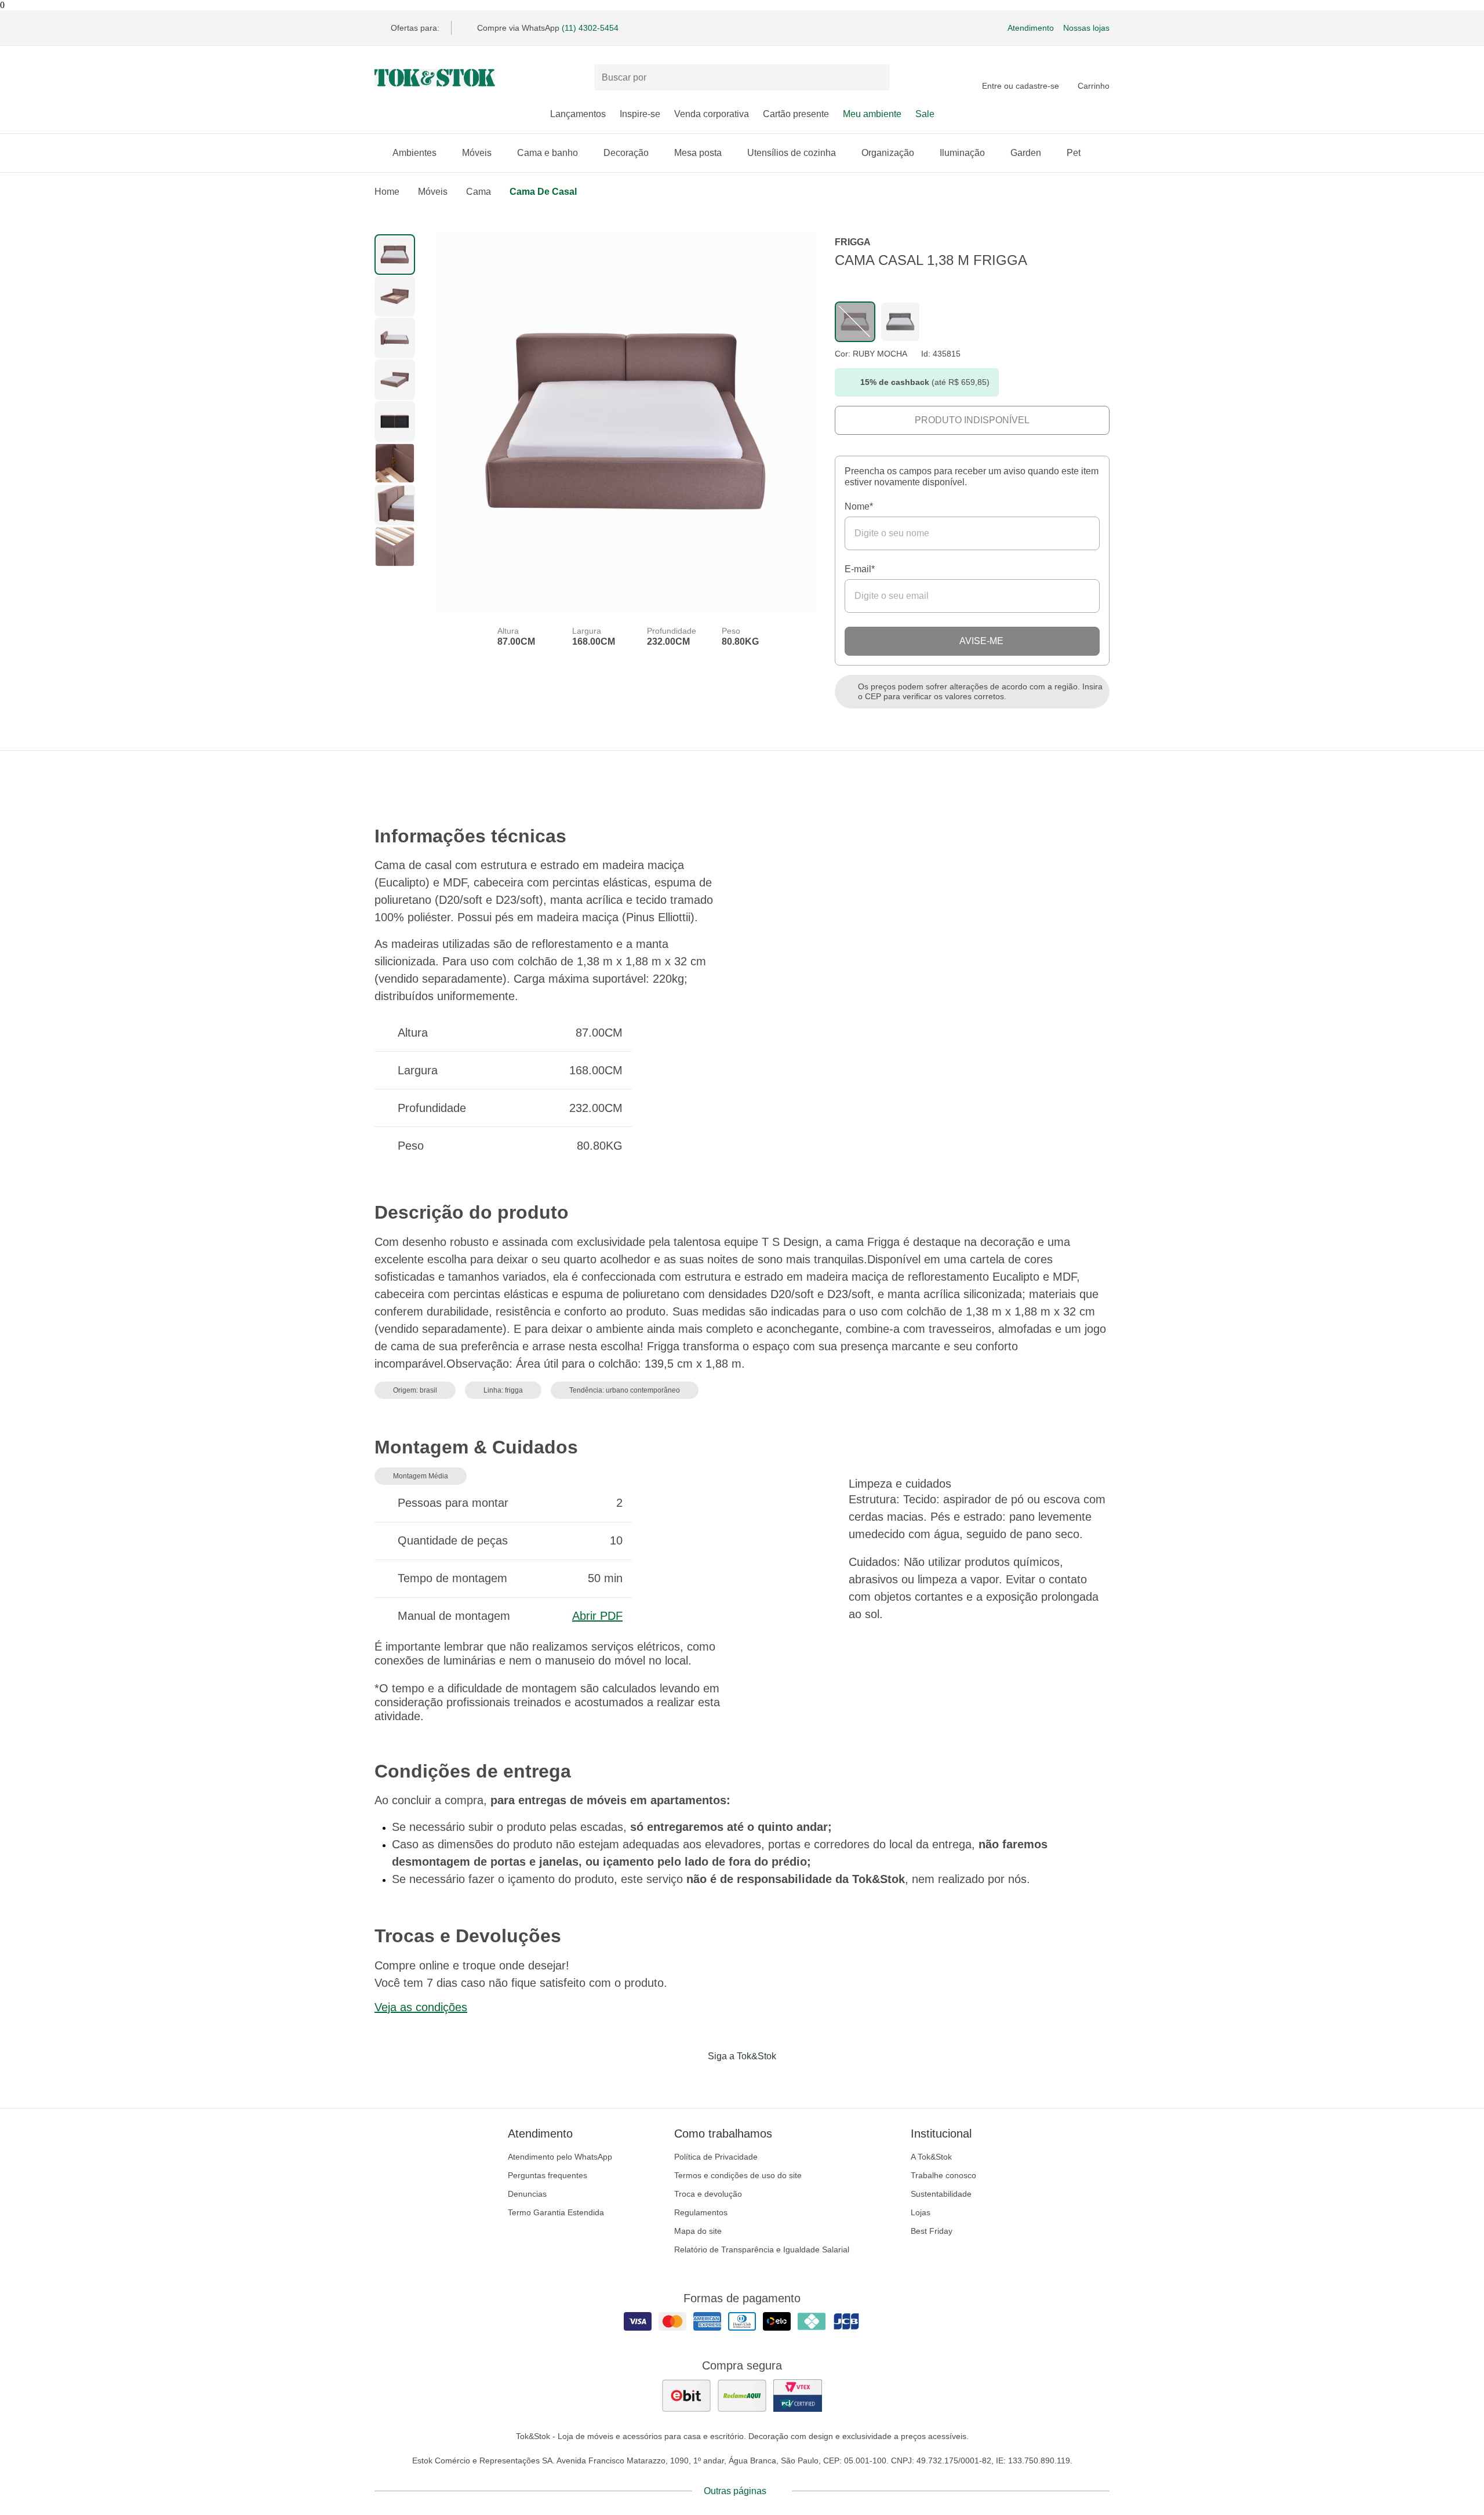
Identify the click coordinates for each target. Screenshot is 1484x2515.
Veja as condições (421, 2007)
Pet (1074, 153)
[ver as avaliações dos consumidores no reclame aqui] (742, 2396)
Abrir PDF (597, 1616)
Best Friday (932, 2231)
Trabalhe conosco (943, 2175)
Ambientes (414, 153)
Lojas (921, 2212)
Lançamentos (578, 114)
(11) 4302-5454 (590, 28)
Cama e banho (548, 153)
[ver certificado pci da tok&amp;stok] (798, 2396)
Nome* (859, 506)
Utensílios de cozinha (792, 153)
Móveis (477, 153)
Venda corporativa (712, 114)
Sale (925, 114)
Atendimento (1031, 28)
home (387, 192)
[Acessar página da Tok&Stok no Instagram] (726, 2080)
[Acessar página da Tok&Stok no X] (791, 2080)
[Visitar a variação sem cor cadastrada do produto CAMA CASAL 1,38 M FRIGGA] (855, 322)
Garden (1026, 153)
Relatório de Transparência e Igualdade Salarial (762, 2249)
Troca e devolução (708, 2194)
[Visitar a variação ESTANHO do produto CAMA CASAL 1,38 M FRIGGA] (900, 322)
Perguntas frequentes (548, 2175)
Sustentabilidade (941, 2194)
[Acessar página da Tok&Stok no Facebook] (693, 2080)
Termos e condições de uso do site (738, 2175)
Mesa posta (698, 153)
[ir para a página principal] (435, 78)
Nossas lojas (1086, 28)
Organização (888, 153)
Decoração (626, 153)
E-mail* (860, 569)
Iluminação (962, 153)
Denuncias (527, 2194)
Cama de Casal (543, 192)
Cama (479, 192)
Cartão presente (796, 114)
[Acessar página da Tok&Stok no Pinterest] (758, 2080)
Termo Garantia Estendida (556, 2212)
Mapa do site (698, 2231)
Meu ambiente (872, 114)
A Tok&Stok (931, 2157)
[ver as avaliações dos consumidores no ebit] (686, 2396)
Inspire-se (640, 114)
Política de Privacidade (716, 2157)
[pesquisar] (876, 78)
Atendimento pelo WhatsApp (560, 2157)
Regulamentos (701, 2212)
